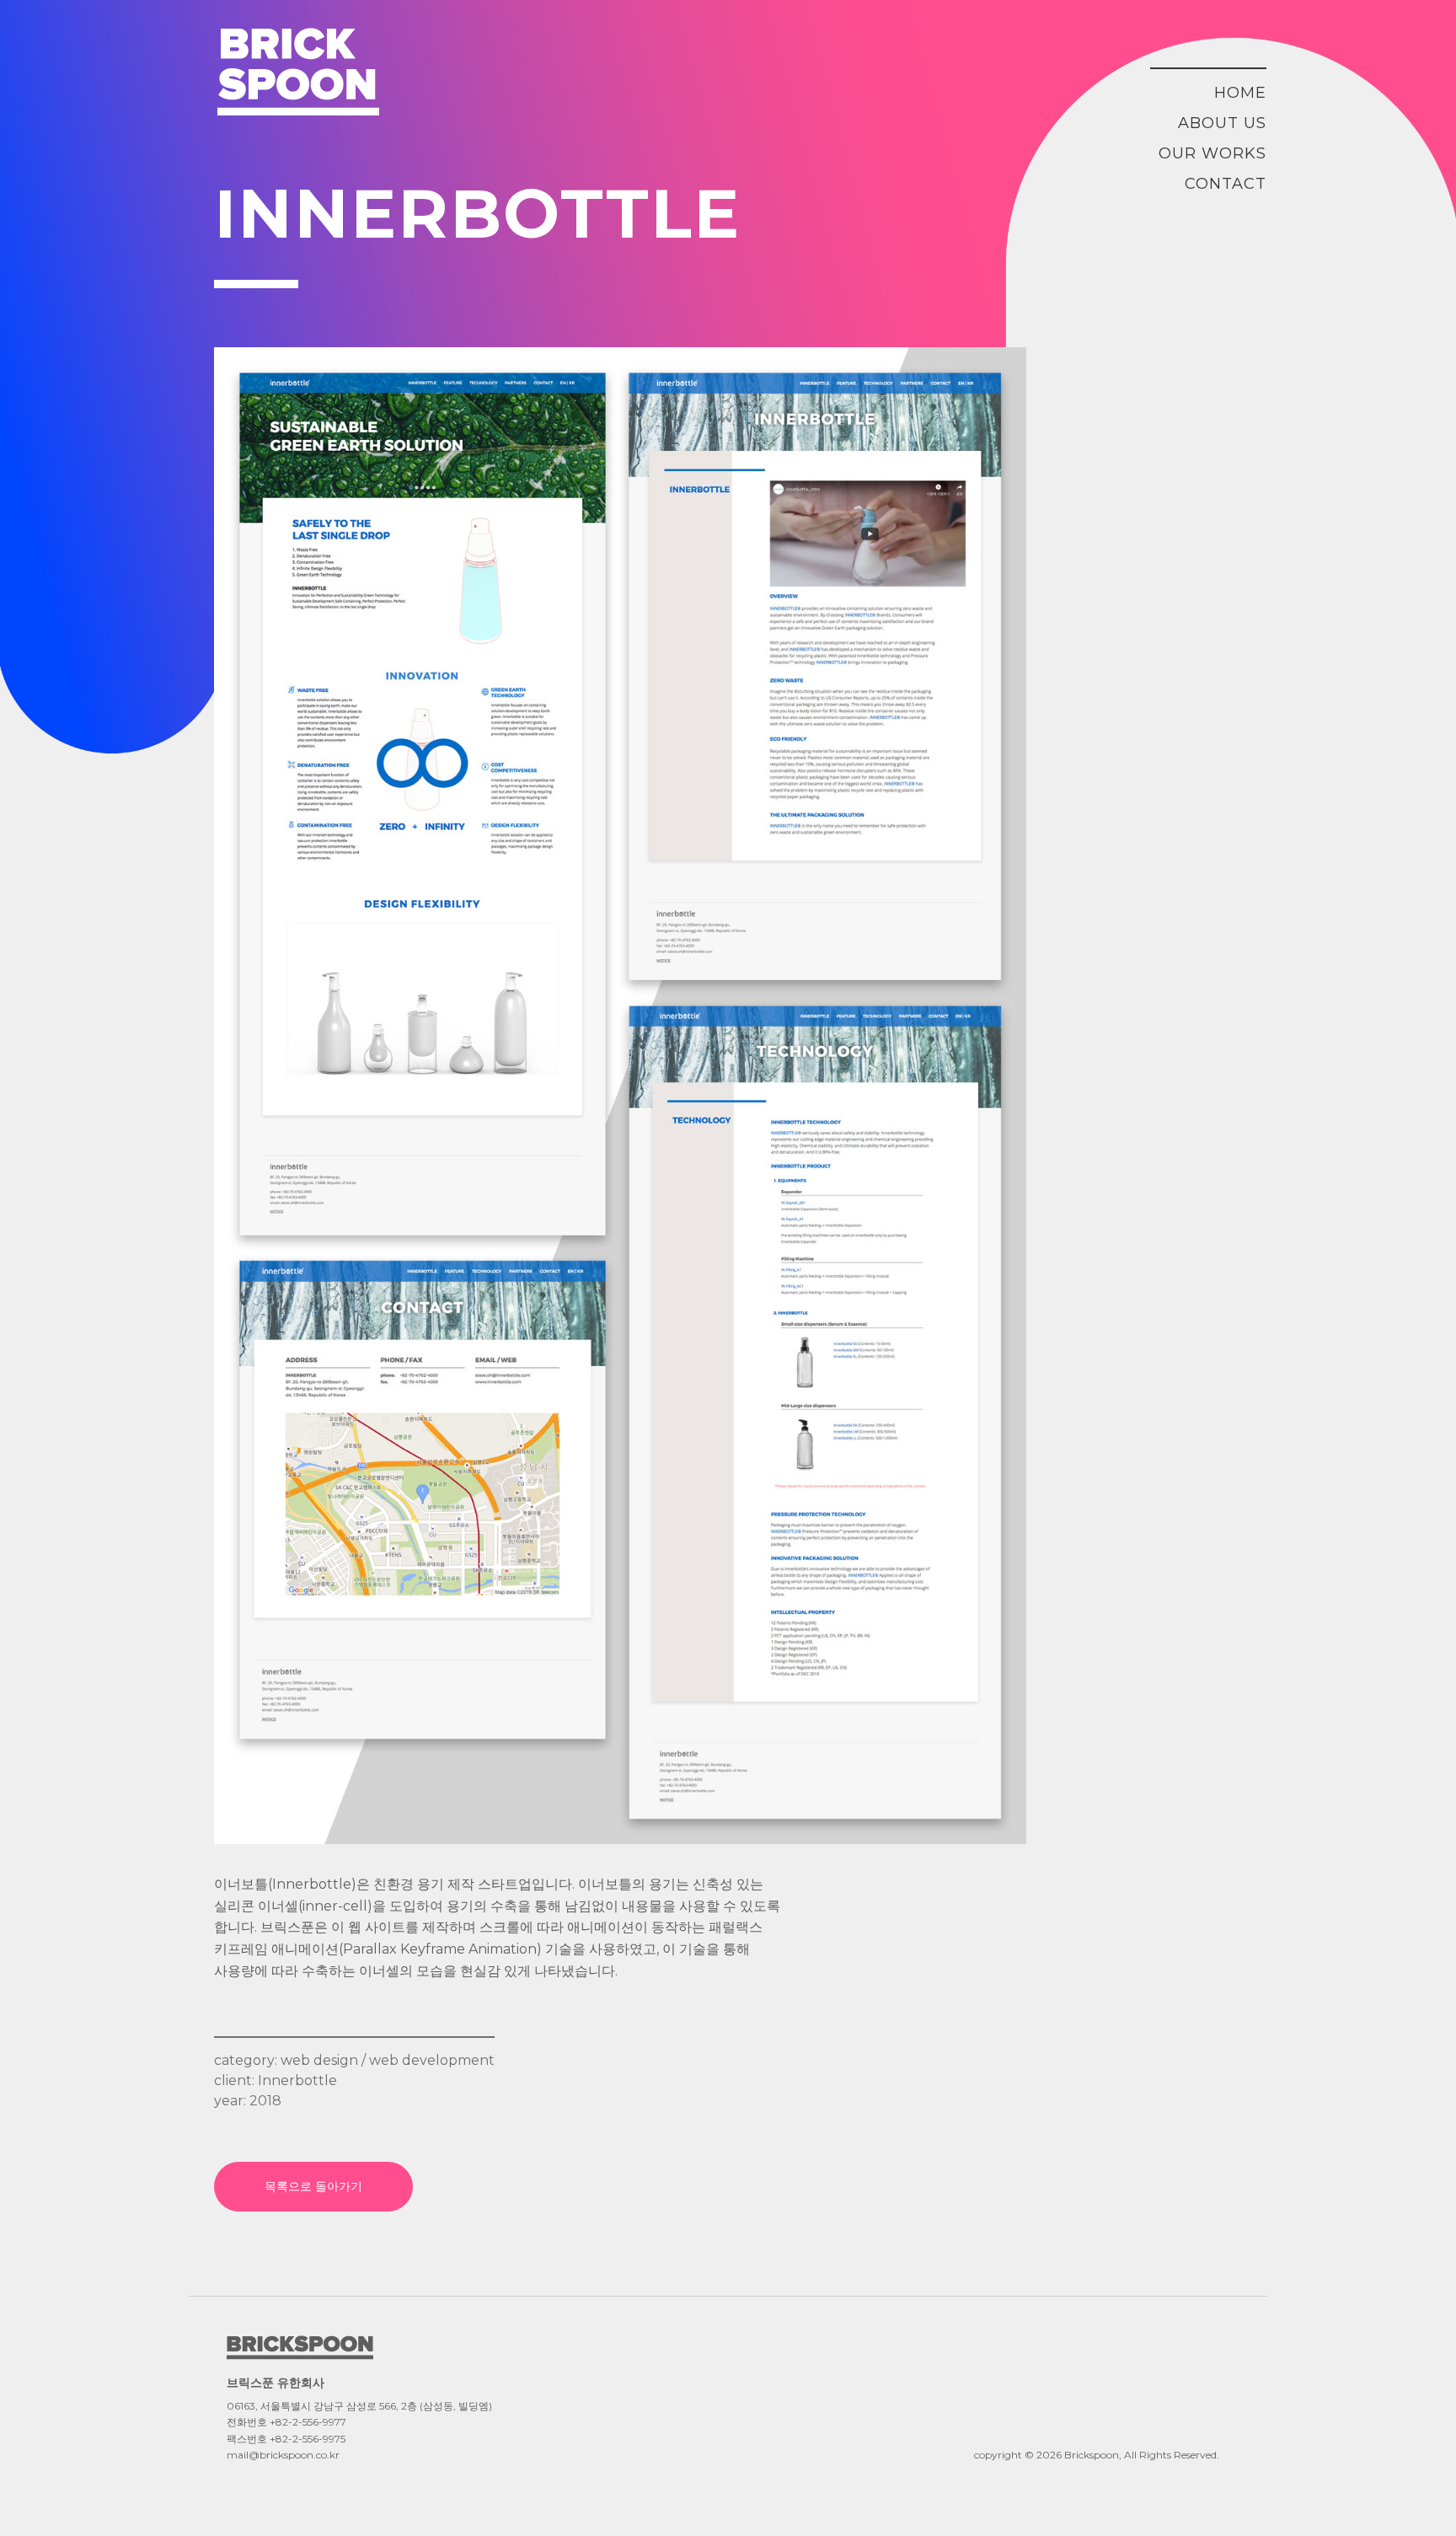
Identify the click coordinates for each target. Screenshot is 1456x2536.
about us (1222, 123)
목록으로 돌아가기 (313, 2186)
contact (1226, 184)
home (1240, 93)
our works (1212, 153)
